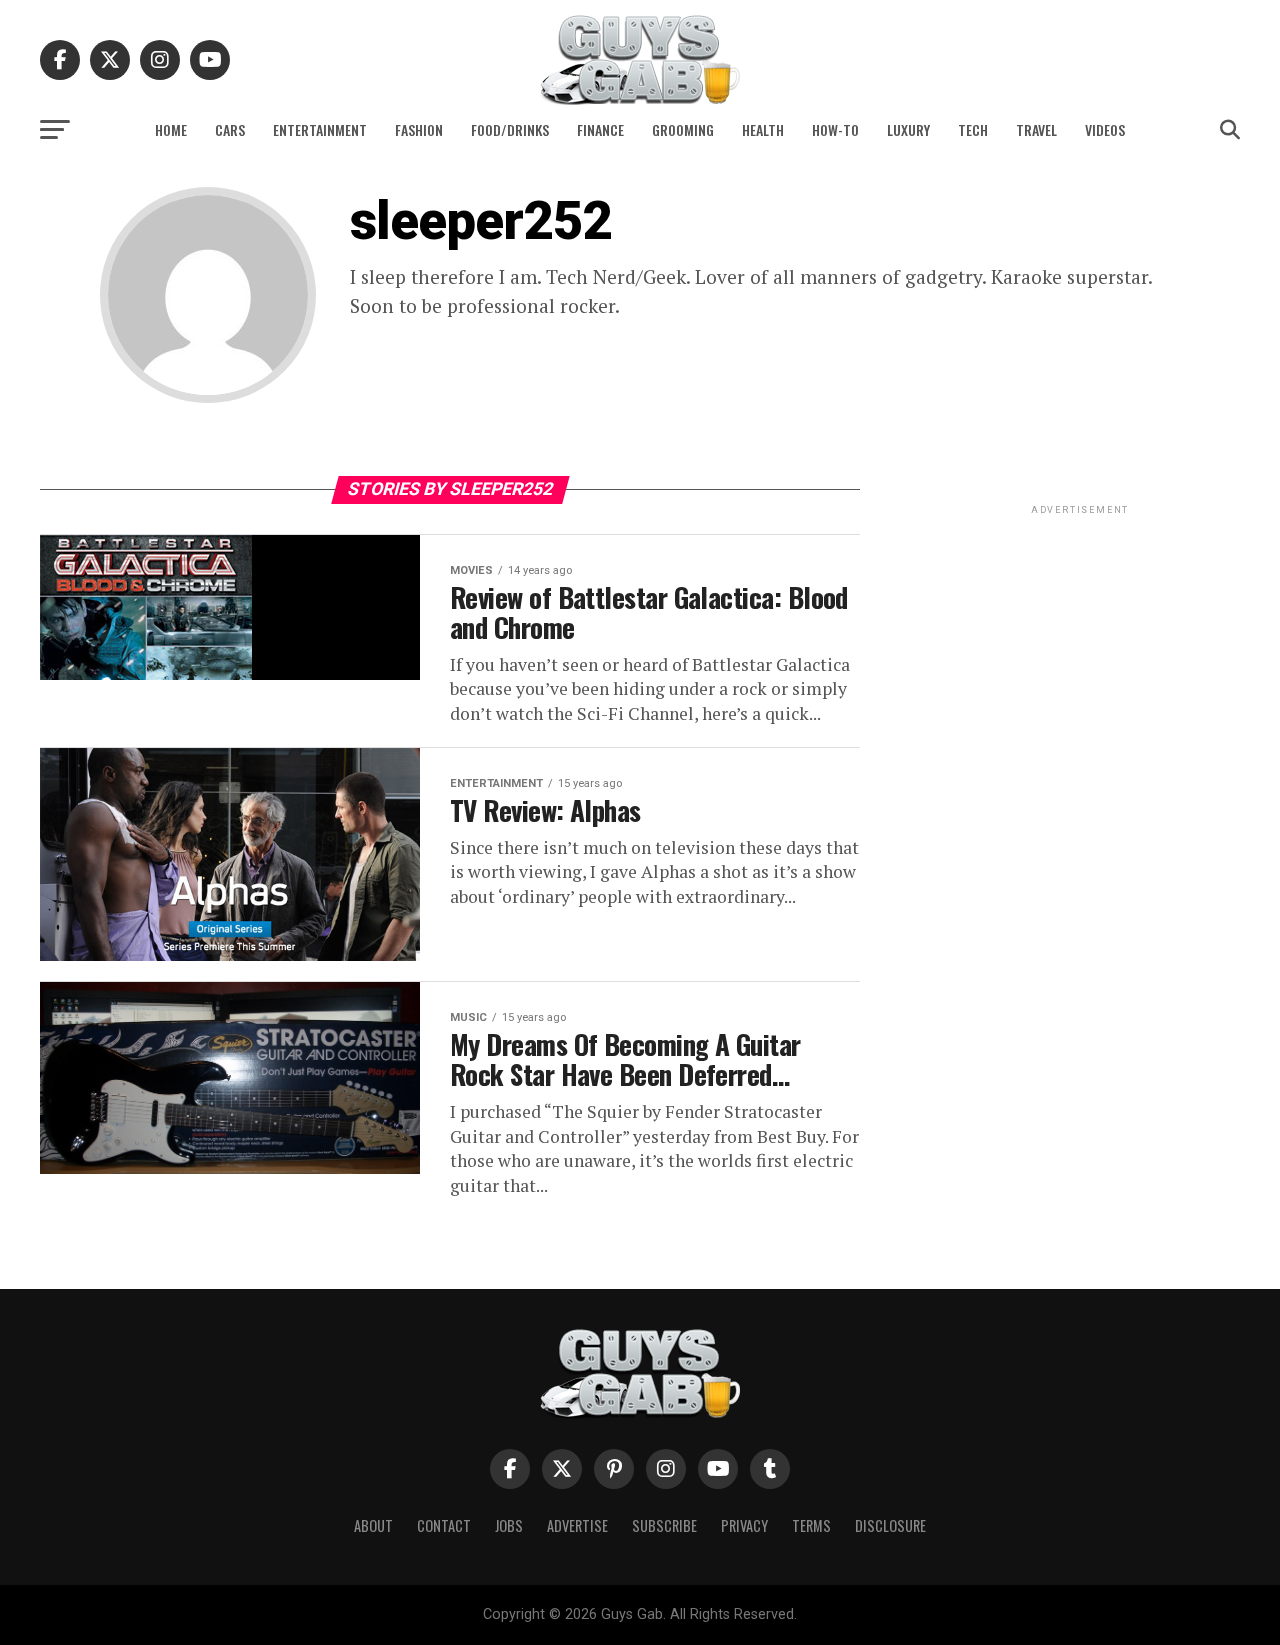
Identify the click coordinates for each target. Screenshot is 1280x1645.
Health (763, 129)
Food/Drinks (510, 129)
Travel (1036, 129)
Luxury (908, 129)
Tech (973, 129)
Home (171, 129)
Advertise (577, 1525)
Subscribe (664, 1525)
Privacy (744, 1525)
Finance (600, 129)
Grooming (683, 129)
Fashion (419, 129)
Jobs (509, 1525)
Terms (811, 1525)
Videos (1105, 129)
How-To (835, 129)
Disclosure (890, 1525)
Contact (444, 1525)
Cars (230, 129)
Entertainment (320, 129)
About (373, 1525)
